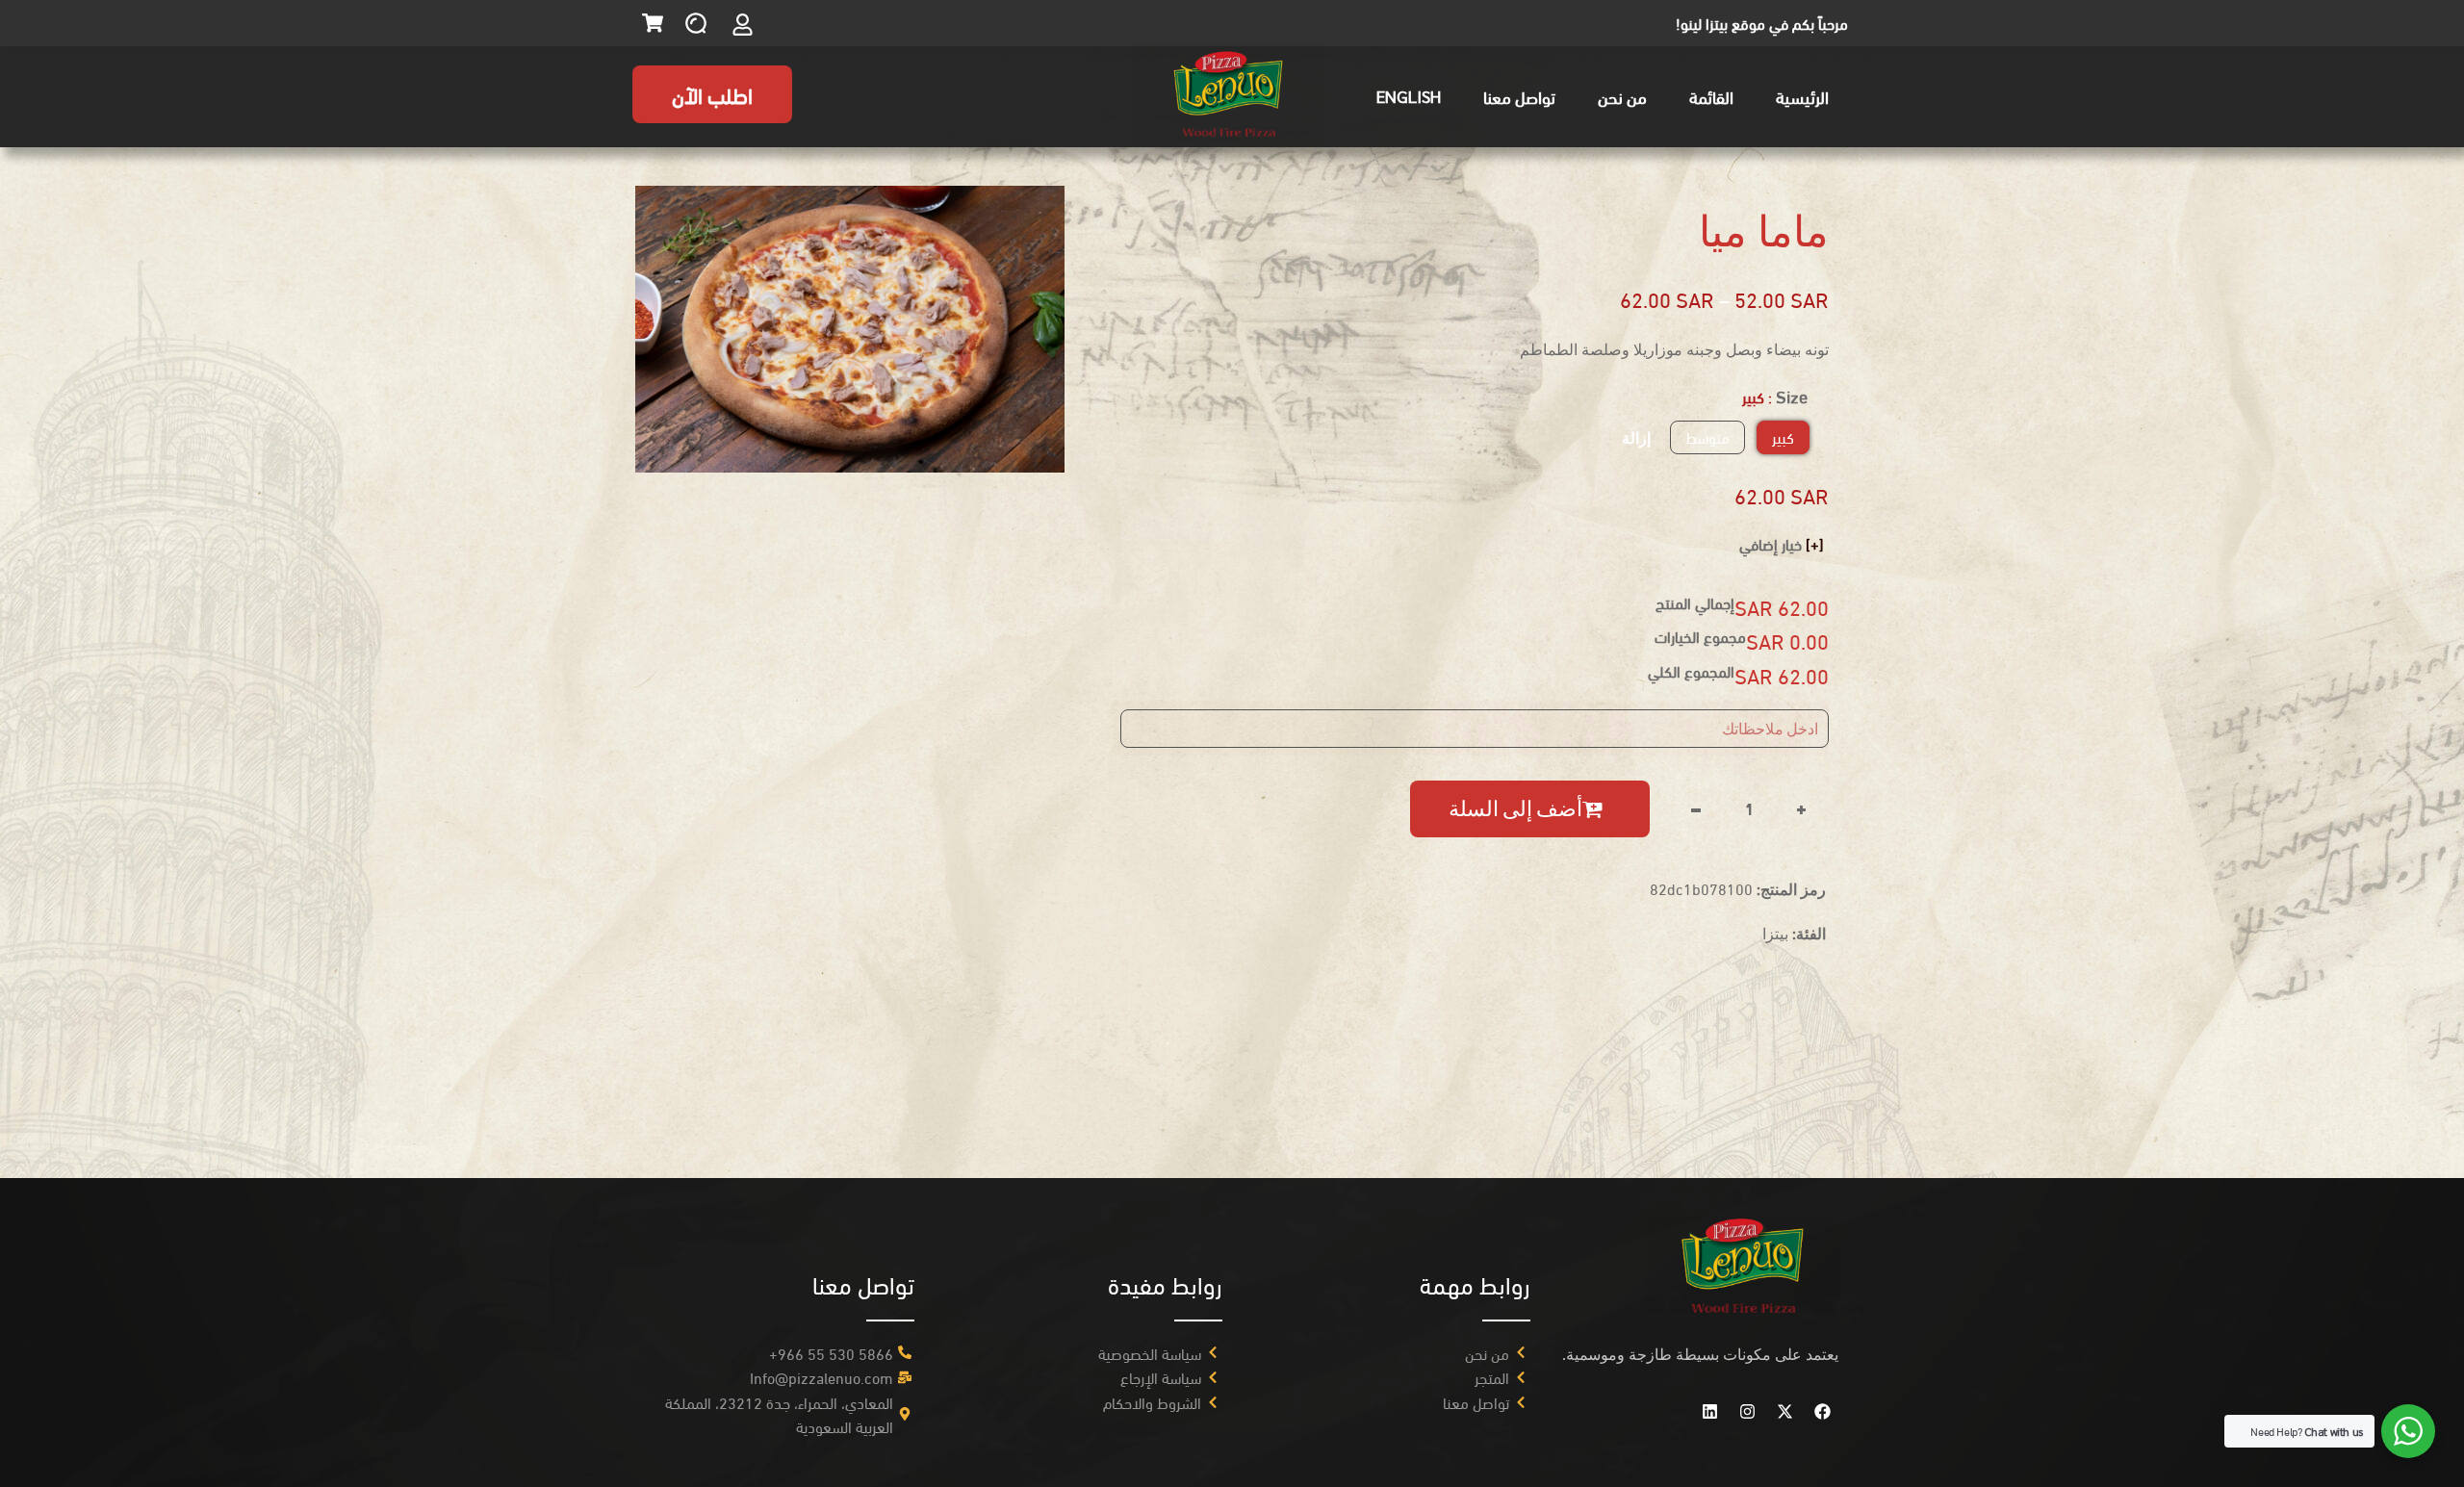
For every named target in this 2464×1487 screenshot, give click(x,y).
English (1409, 96)
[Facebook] (1822, 1412)
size (1792, 396)
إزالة (1636, 437)
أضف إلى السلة (1515, 808)
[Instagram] (1747, 1412)
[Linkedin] (1709, 1412)
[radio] (1783, 437)
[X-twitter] (1784, 1412)
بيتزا (1775, 933)
